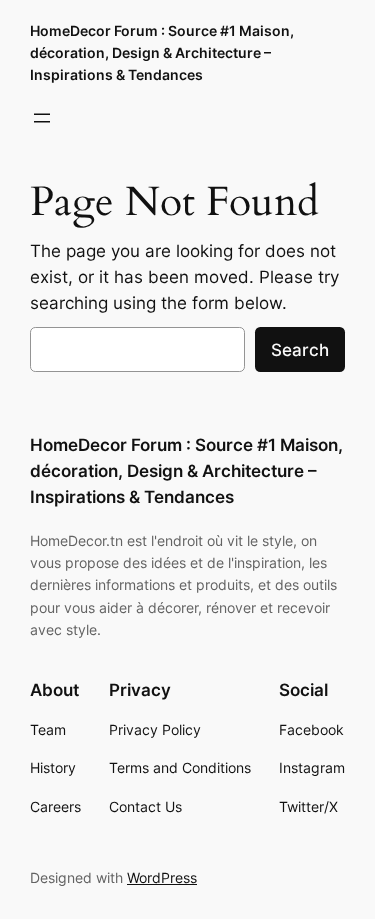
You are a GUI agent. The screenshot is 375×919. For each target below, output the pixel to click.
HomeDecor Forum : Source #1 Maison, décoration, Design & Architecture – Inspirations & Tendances (162, 52)
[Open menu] (42, 118)
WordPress (162, 877)
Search (300, 350)
